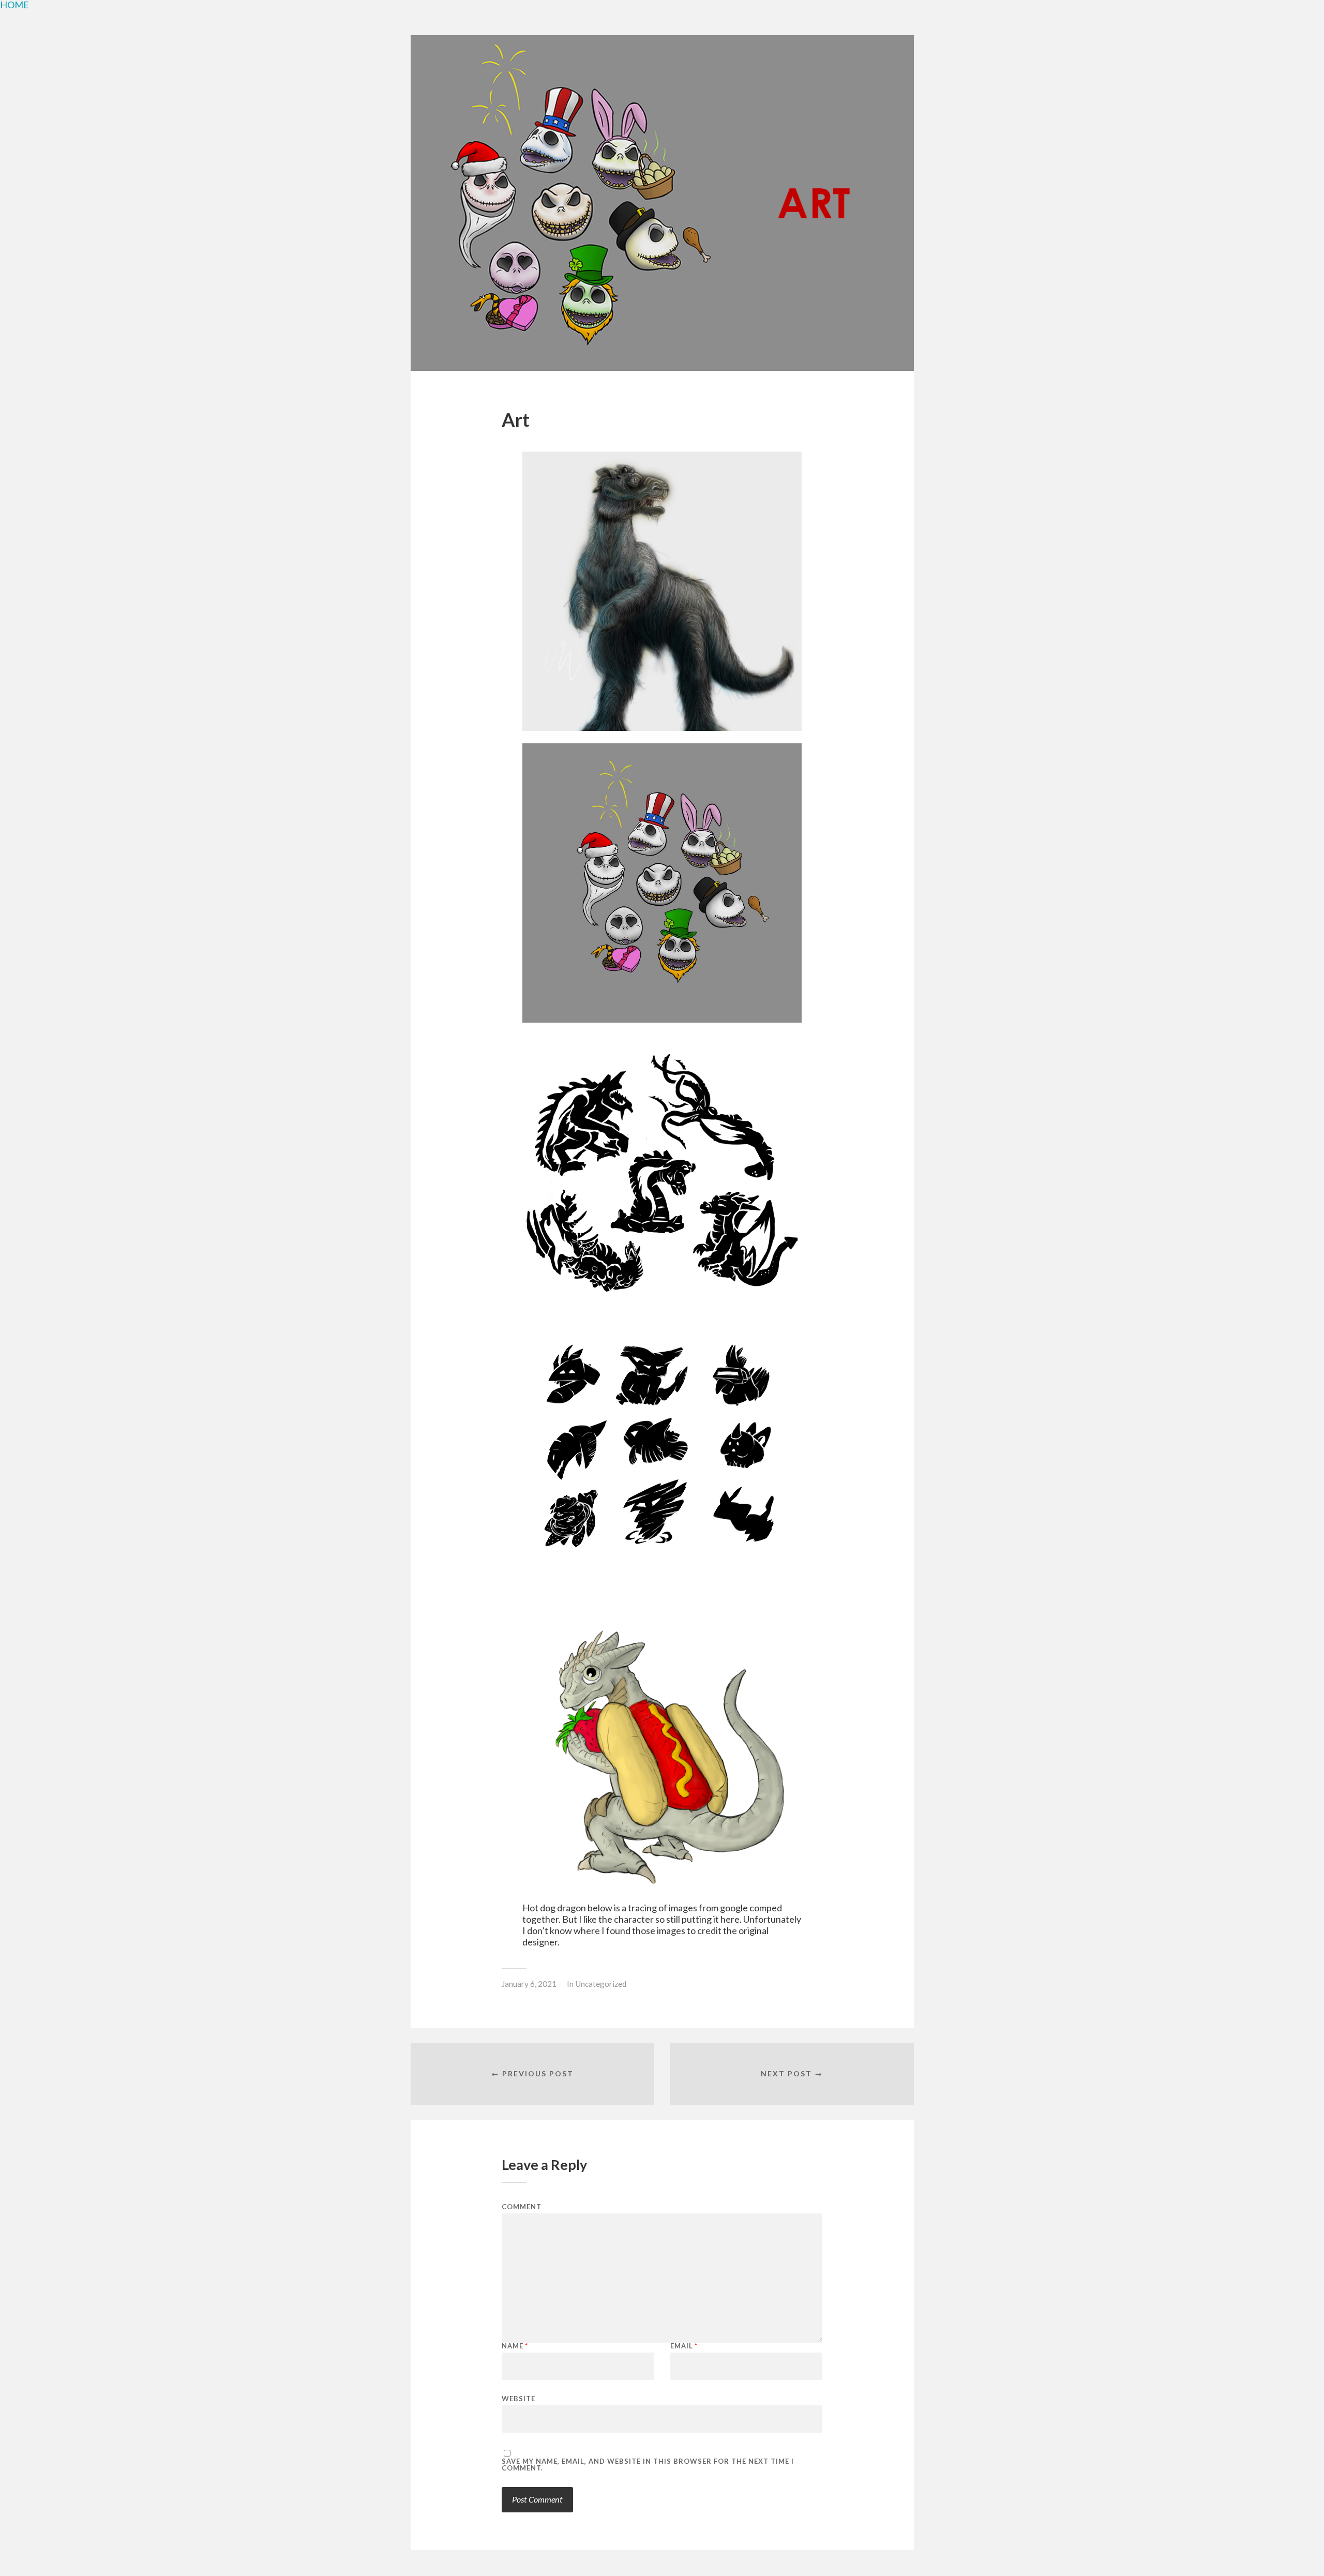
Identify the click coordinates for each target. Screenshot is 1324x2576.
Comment (522, 2207)
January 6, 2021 (529, 1984)
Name (515, 2346)
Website (518, 2398)
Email (684, 2346)
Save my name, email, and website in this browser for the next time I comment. (648, 2465)
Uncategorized (601, 1984)
